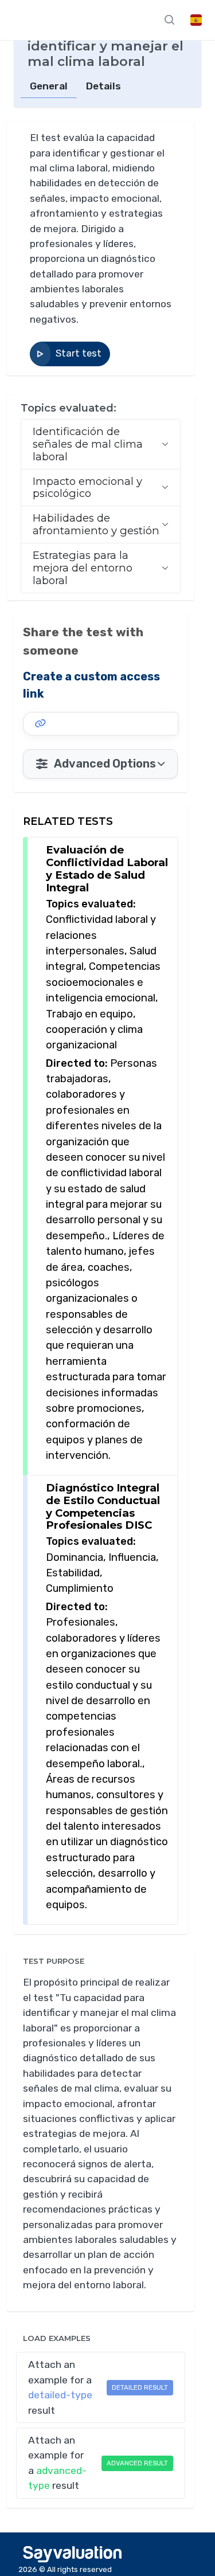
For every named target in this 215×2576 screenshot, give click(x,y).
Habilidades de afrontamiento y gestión (96, 524)
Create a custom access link (91, 685)
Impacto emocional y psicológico (87, 488)
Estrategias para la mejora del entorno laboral (83, 568)
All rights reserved (79, 2569)
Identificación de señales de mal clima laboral (88, 444)
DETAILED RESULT (140, 2387)
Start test (79, 353)
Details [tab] (103, 86)
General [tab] (49, 86)
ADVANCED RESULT (137, 2463)
